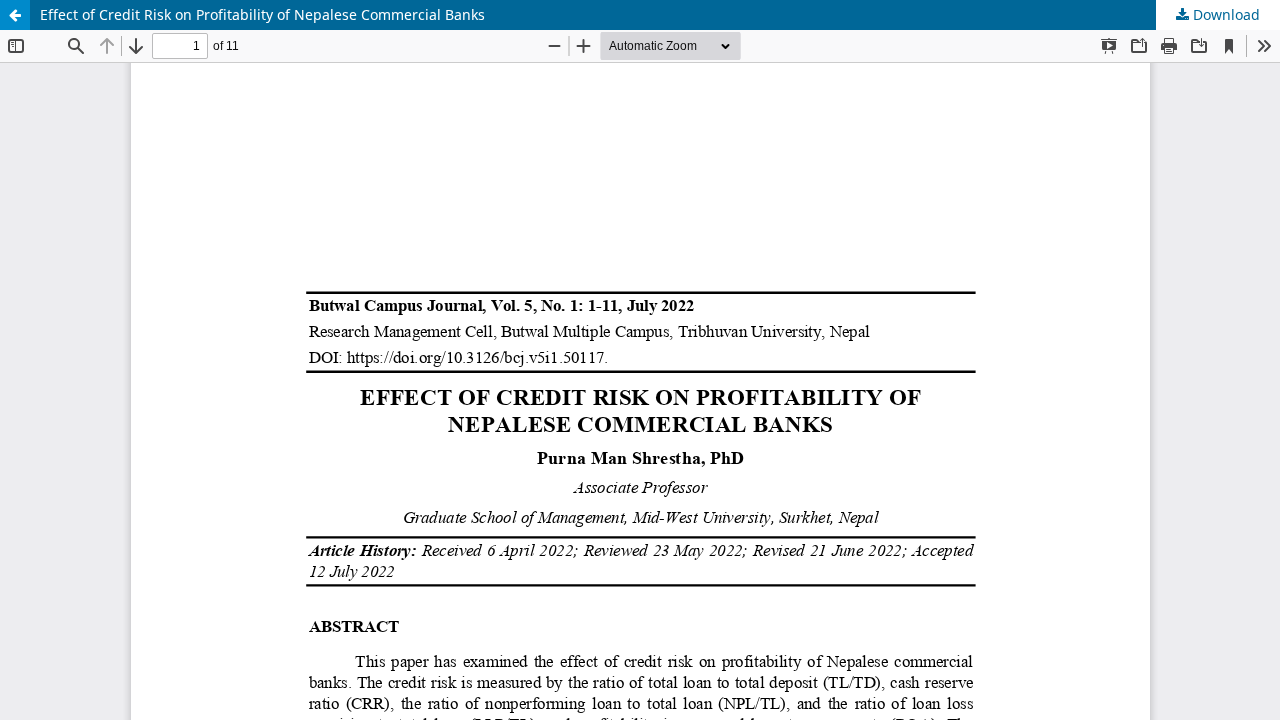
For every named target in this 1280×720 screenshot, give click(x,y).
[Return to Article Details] (15, 15)
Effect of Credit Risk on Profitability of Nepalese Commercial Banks (262, 14)
